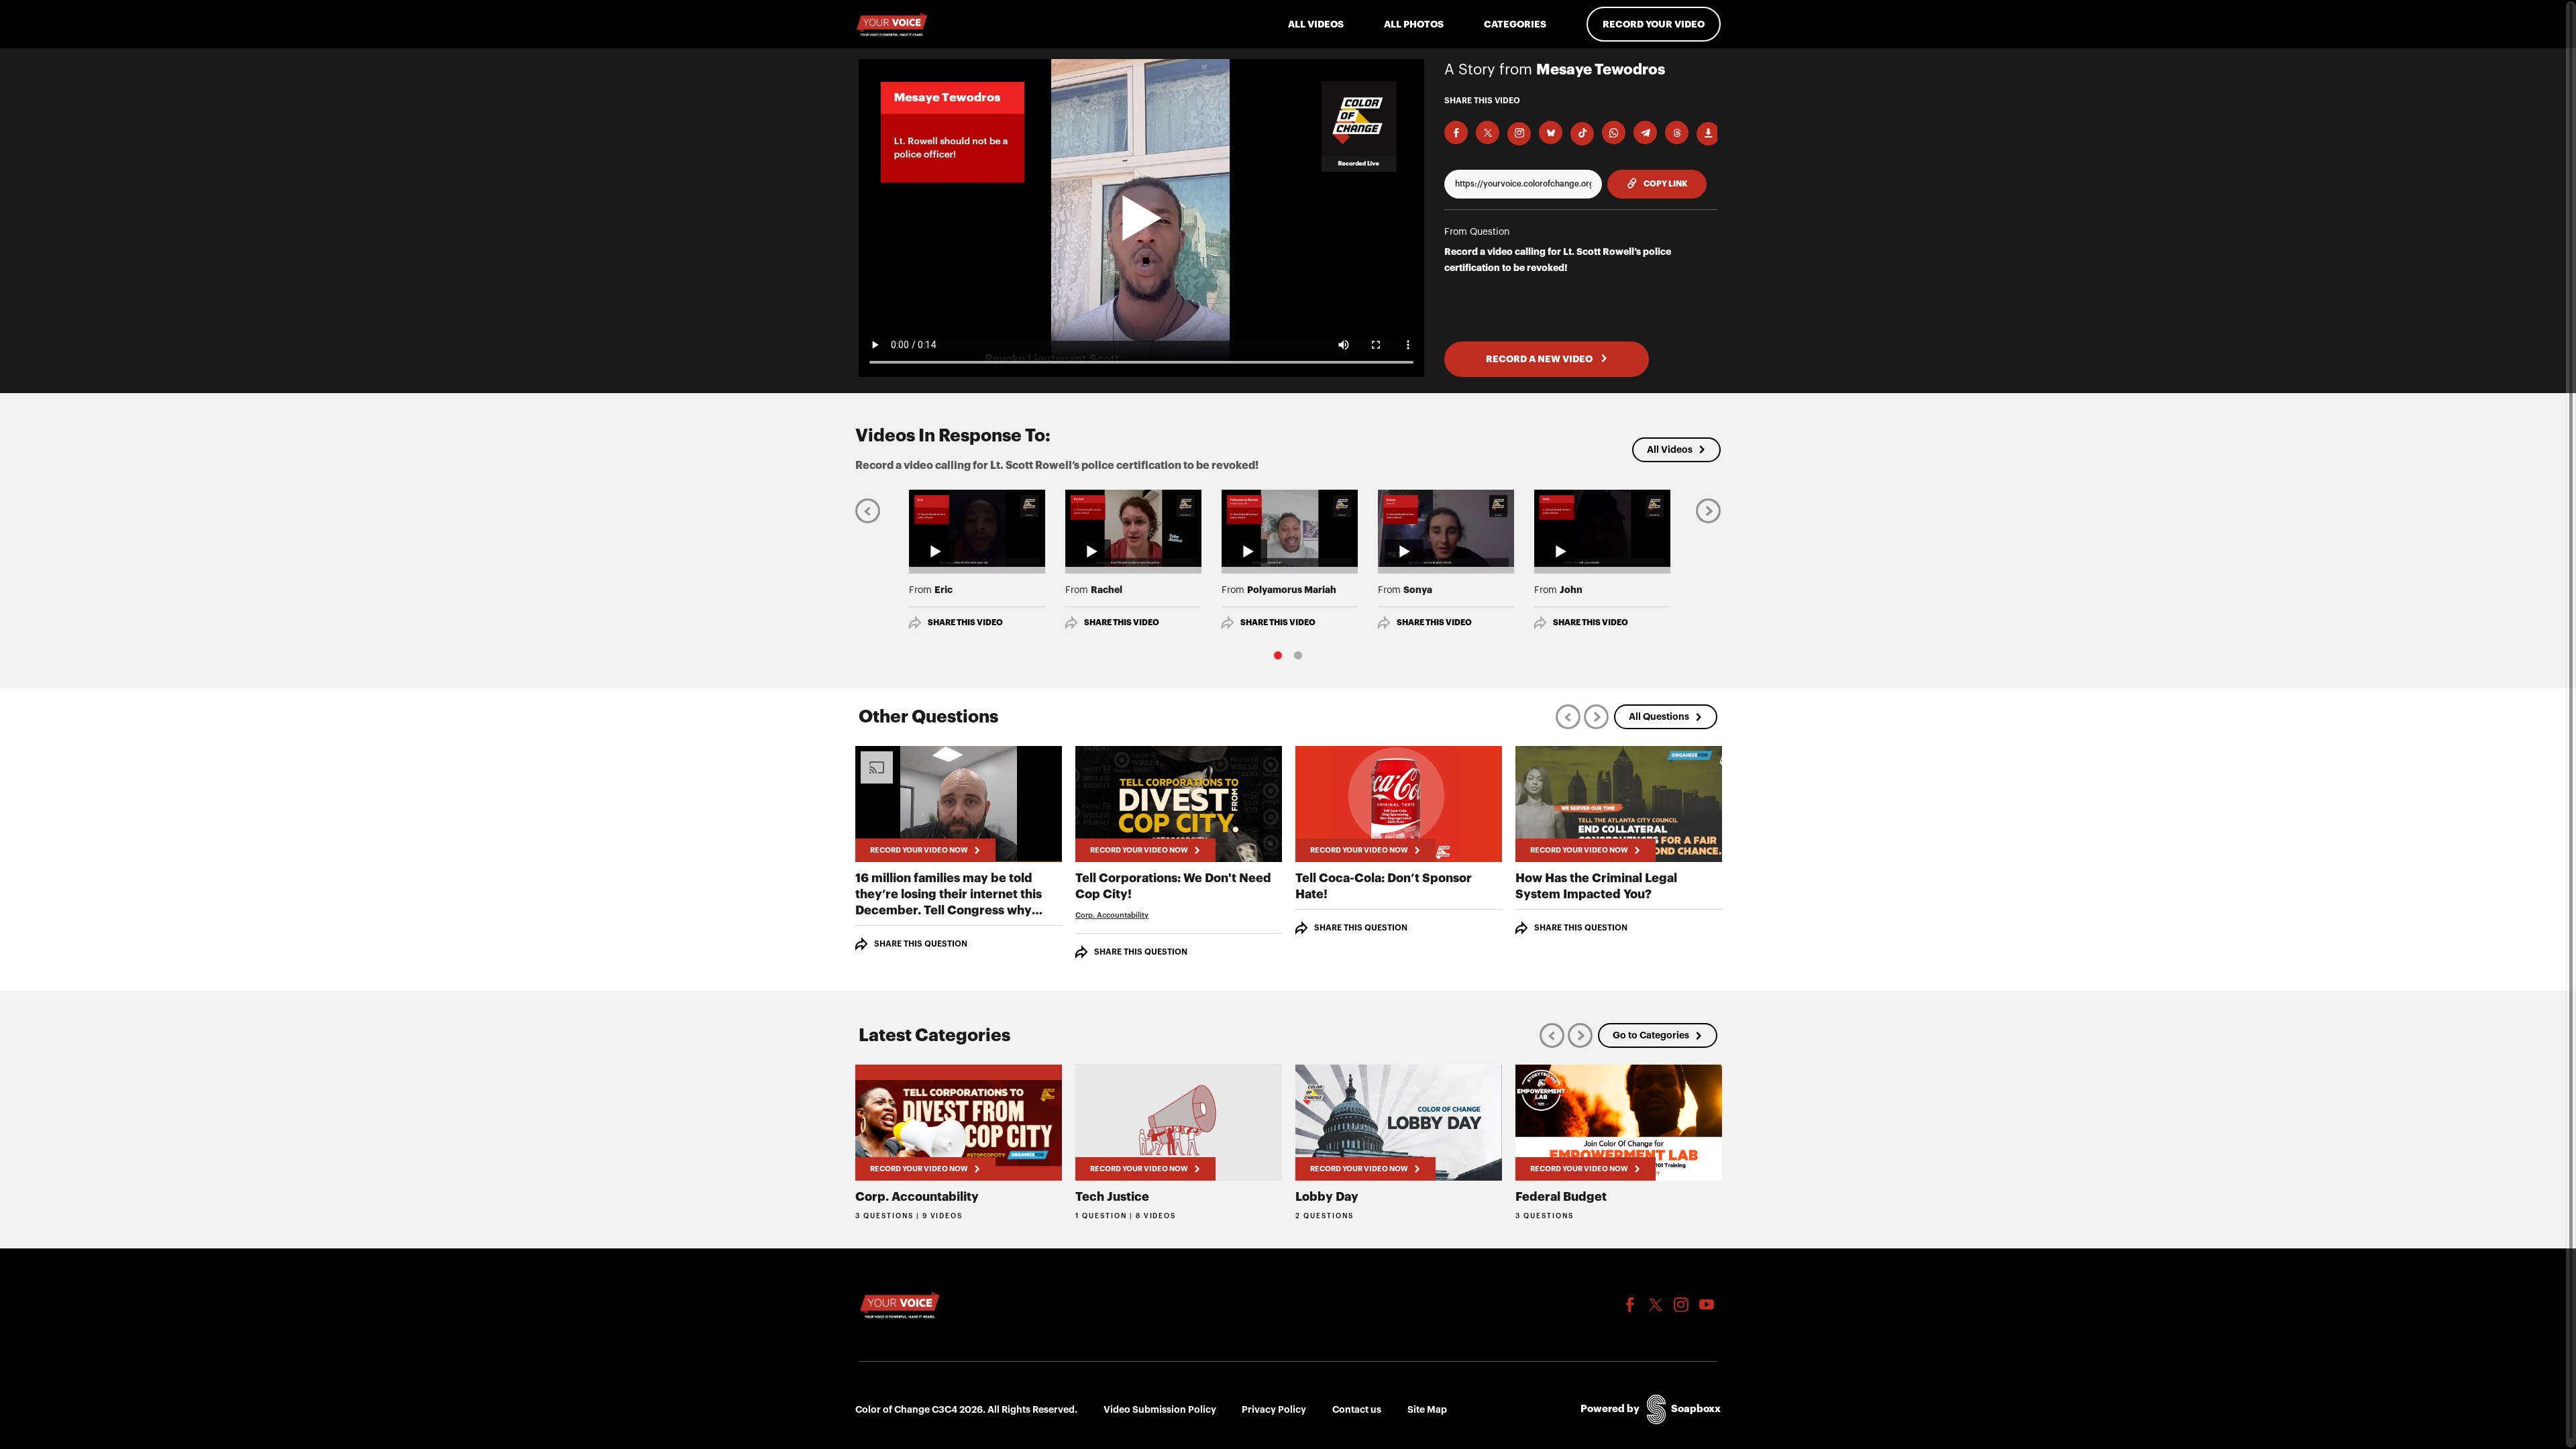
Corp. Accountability (1112, 915)
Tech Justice (1112, 1197)
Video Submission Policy (1160, 1409)
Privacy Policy (1274, 1409)
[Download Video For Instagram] (1519, 134)
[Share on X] (1488, 132)
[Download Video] (1708, 134)
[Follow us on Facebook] (1630, 1305)
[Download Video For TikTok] (1582, 134)
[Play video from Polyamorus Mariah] (1290, 528)
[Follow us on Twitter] (1656, 1305)
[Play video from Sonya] (1446, 528)
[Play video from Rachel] (1133, 528)
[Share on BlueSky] (1551, 132)
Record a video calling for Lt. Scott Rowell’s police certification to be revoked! (1558, 260)
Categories (1515, 24)
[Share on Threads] (1677, 132)
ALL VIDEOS (1316, 24)
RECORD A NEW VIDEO (1540, 359)
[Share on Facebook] (1456, 132)
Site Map (1427, 1409)
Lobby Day (1327, 1197)
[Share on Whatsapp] (1614, 132)
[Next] (1708, 510)
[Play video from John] (1602, 528)
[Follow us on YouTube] (1707, 1305)
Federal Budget (1561, 1197)
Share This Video (965, 623)
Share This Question (921, 944)
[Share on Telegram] (1645, 132)
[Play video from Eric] (977, 528)
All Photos (1414, 24)
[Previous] (868, 510)
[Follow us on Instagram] (1681, 1305)
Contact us (1357, 1409)
